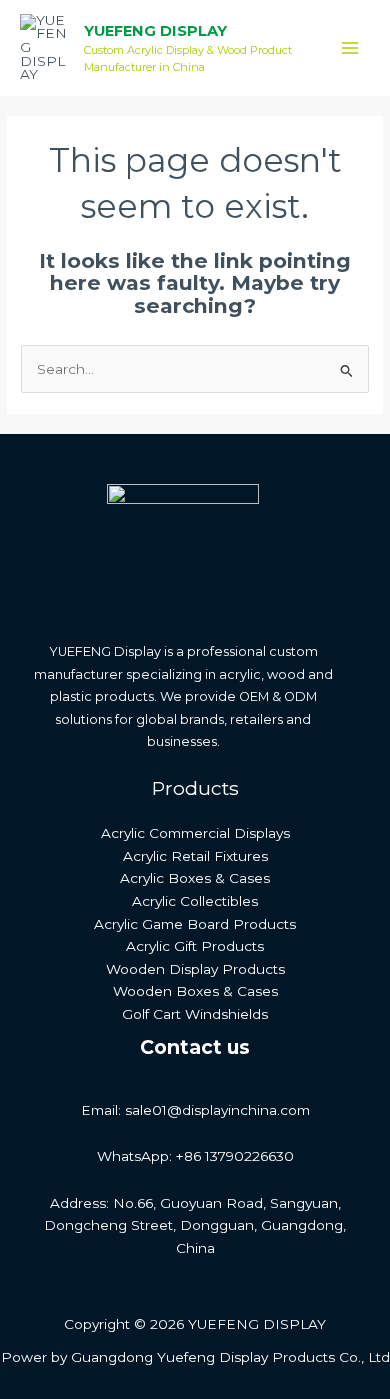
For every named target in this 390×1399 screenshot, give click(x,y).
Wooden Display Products (195, 969)
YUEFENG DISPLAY (155, 31)
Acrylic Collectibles (195, 901)
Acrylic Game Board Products (195, 924)
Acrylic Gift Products (195, 946)
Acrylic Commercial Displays (195, 833)
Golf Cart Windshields (195, 1014)
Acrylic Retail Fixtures (195, 856)
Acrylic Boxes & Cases (195, 878)
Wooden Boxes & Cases (195, 991)
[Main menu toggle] (350, 48)
